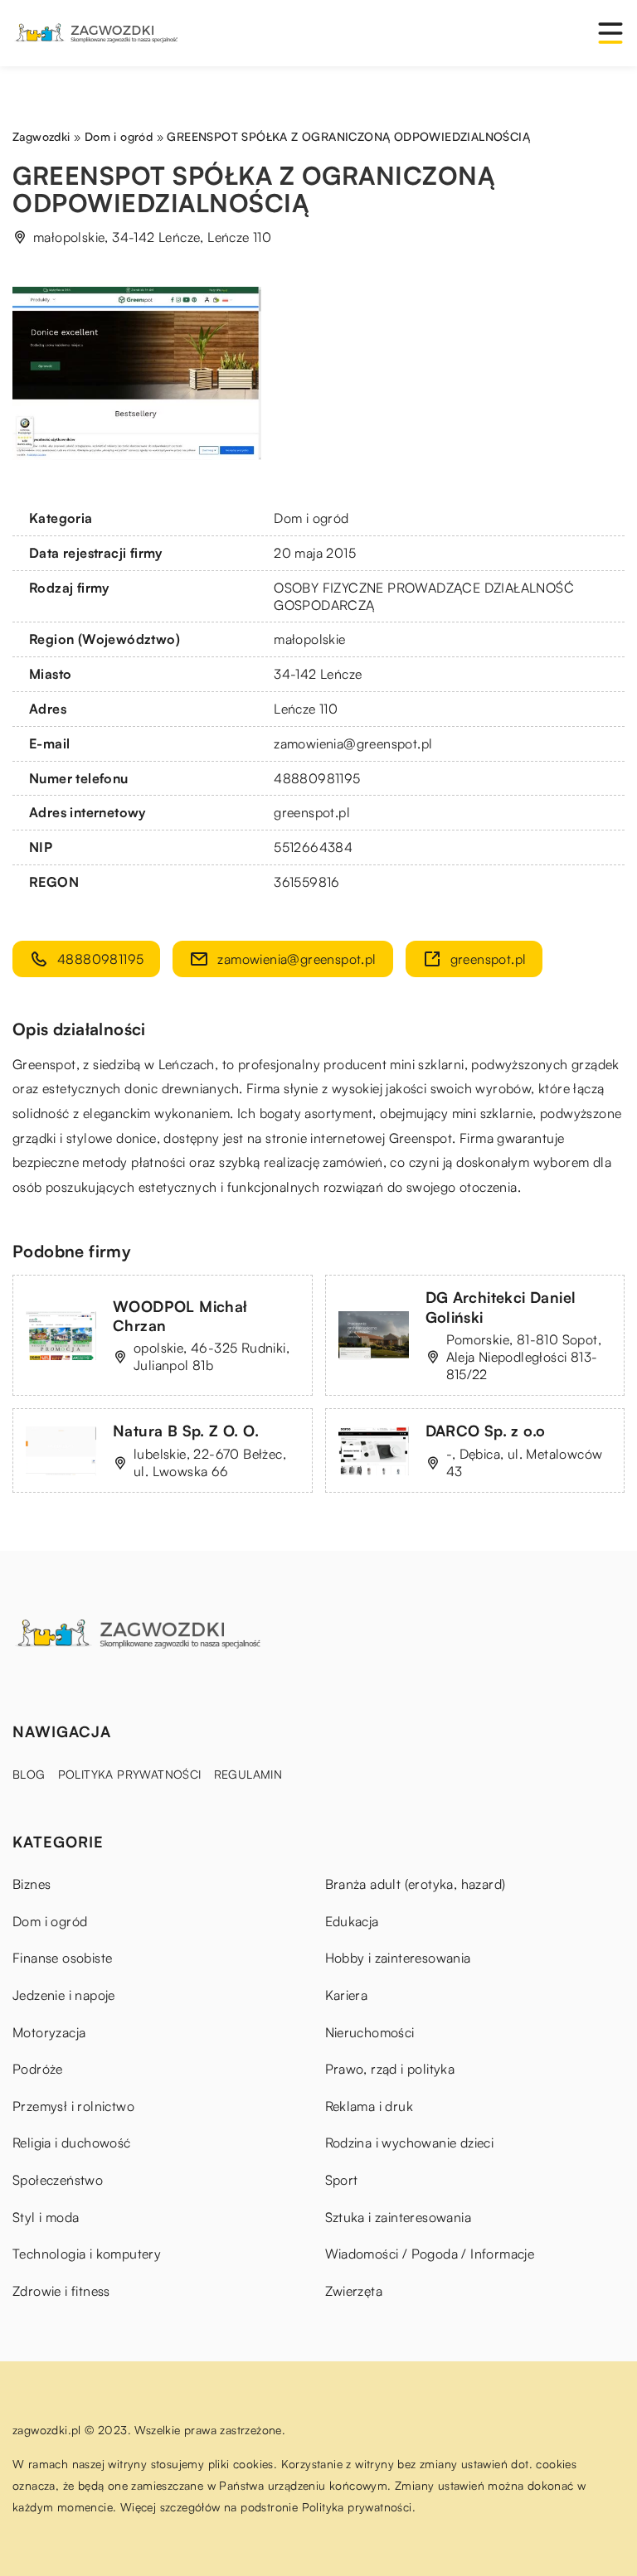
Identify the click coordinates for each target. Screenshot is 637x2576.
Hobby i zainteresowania (398, 1958)
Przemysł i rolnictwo (73, 2106)
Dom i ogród (311, 518)
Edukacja (352, 1921)
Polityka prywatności (130, 1774)
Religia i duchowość (72, 2143)
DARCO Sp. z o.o (486, 1431)
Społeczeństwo (58, 2180)
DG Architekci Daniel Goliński (501, 1307)
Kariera (347, 1995)
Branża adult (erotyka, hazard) (416, 1884)
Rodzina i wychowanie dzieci (410, 2143)
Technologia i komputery (87, 2254)
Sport (342, 2180)
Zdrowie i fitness (61, 2291)
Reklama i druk (370, 2106)
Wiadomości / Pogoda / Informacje (430, 2254)
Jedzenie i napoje (64, 1995)
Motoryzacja (49, 2032)
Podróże (38, 2069)
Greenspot (44, 1064)
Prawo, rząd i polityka (390, 2069)
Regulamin (248, 1774)
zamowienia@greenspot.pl (353, 743)
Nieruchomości (370, 2032)
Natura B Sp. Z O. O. (186, 1431)
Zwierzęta (354, 2291)
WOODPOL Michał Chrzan (180, 1316)
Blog (29, 1774)
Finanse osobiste (62, 1958)
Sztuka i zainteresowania (399, 2217)
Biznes (32, 1884)
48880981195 (317, 778)
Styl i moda (46, 2217)
